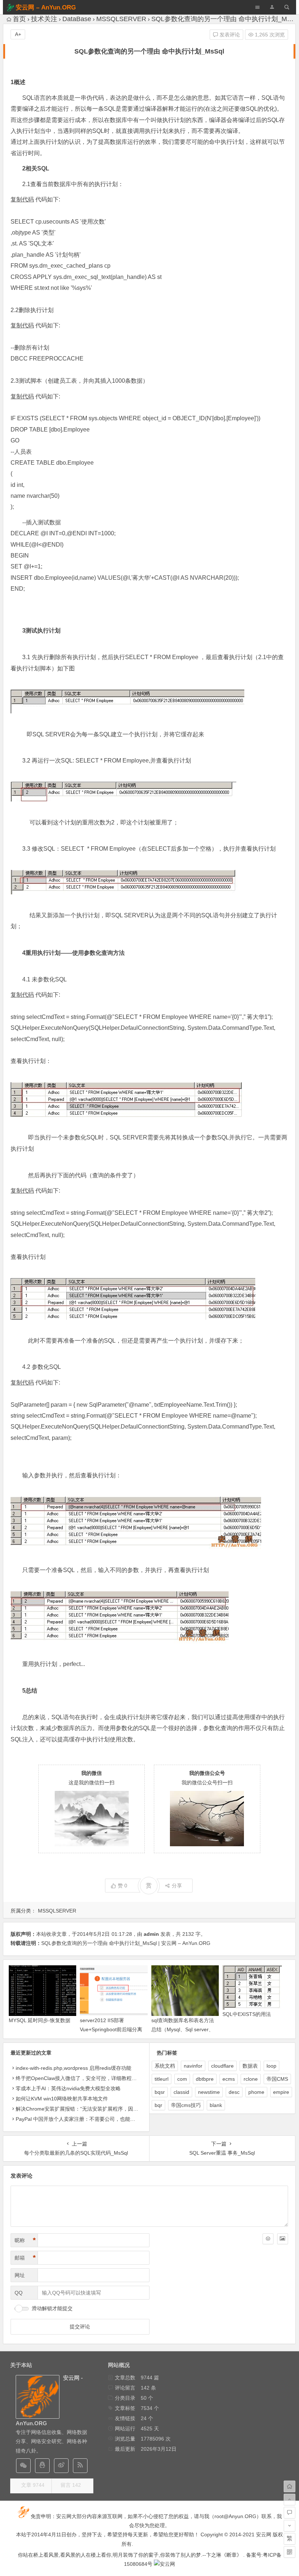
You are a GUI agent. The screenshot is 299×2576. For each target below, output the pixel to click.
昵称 (25, 2240)
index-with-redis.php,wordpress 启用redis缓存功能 (73, 2068)
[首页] (290, 2486)
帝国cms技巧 (186, 2105)
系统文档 (165, 2066)
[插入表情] (268, 2239)
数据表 (250, 2066)
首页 (19, 19)
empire (281, 2092)
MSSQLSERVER (121, 19)
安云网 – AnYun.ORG (46, 7)
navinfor (193, 2066)
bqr (158, 2105)
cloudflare (222, 2066)
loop (271, 2066)
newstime (209, 2092)
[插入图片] (283, 2239)
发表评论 (229, 35)
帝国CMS (277, 2079)
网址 (20, 2275)
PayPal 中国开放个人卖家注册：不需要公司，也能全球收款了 (86, 2119)
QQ (19, 2293)
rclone (251, 2079)
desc (234, 2092)
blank (216, 2105)
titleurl (162, 2079)
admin (151, 1934)
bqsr (160, 2092)
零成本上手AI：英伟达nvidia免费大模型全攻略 (68, 2088)
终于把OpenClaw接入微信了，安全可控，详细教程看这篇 (81, 2078)
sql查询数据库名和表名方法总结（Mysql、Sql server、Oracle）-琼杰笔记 (183, 2029)
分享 (177, 1886)
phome (256, 2092)
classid (181, 2092)
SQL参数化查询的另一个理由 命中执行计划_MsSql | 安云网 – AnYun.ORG (126, 1943)
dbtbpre (205, 2079)
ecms (229, 2079)
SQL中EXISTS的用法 (247, 2014)
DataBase (77, 19)
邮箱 (25, 2258)
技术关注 (44, 19)
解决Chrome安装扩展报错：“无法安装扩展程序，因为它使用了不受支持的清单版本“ (111, 2109)
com (182, 2079)
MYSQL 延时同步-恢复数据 (40, 2020)
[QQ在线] (42, 2466)
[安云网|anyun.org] (164, 2564)
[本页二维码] (290, 2552)
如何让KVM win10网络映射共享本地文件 (62, 2099)
